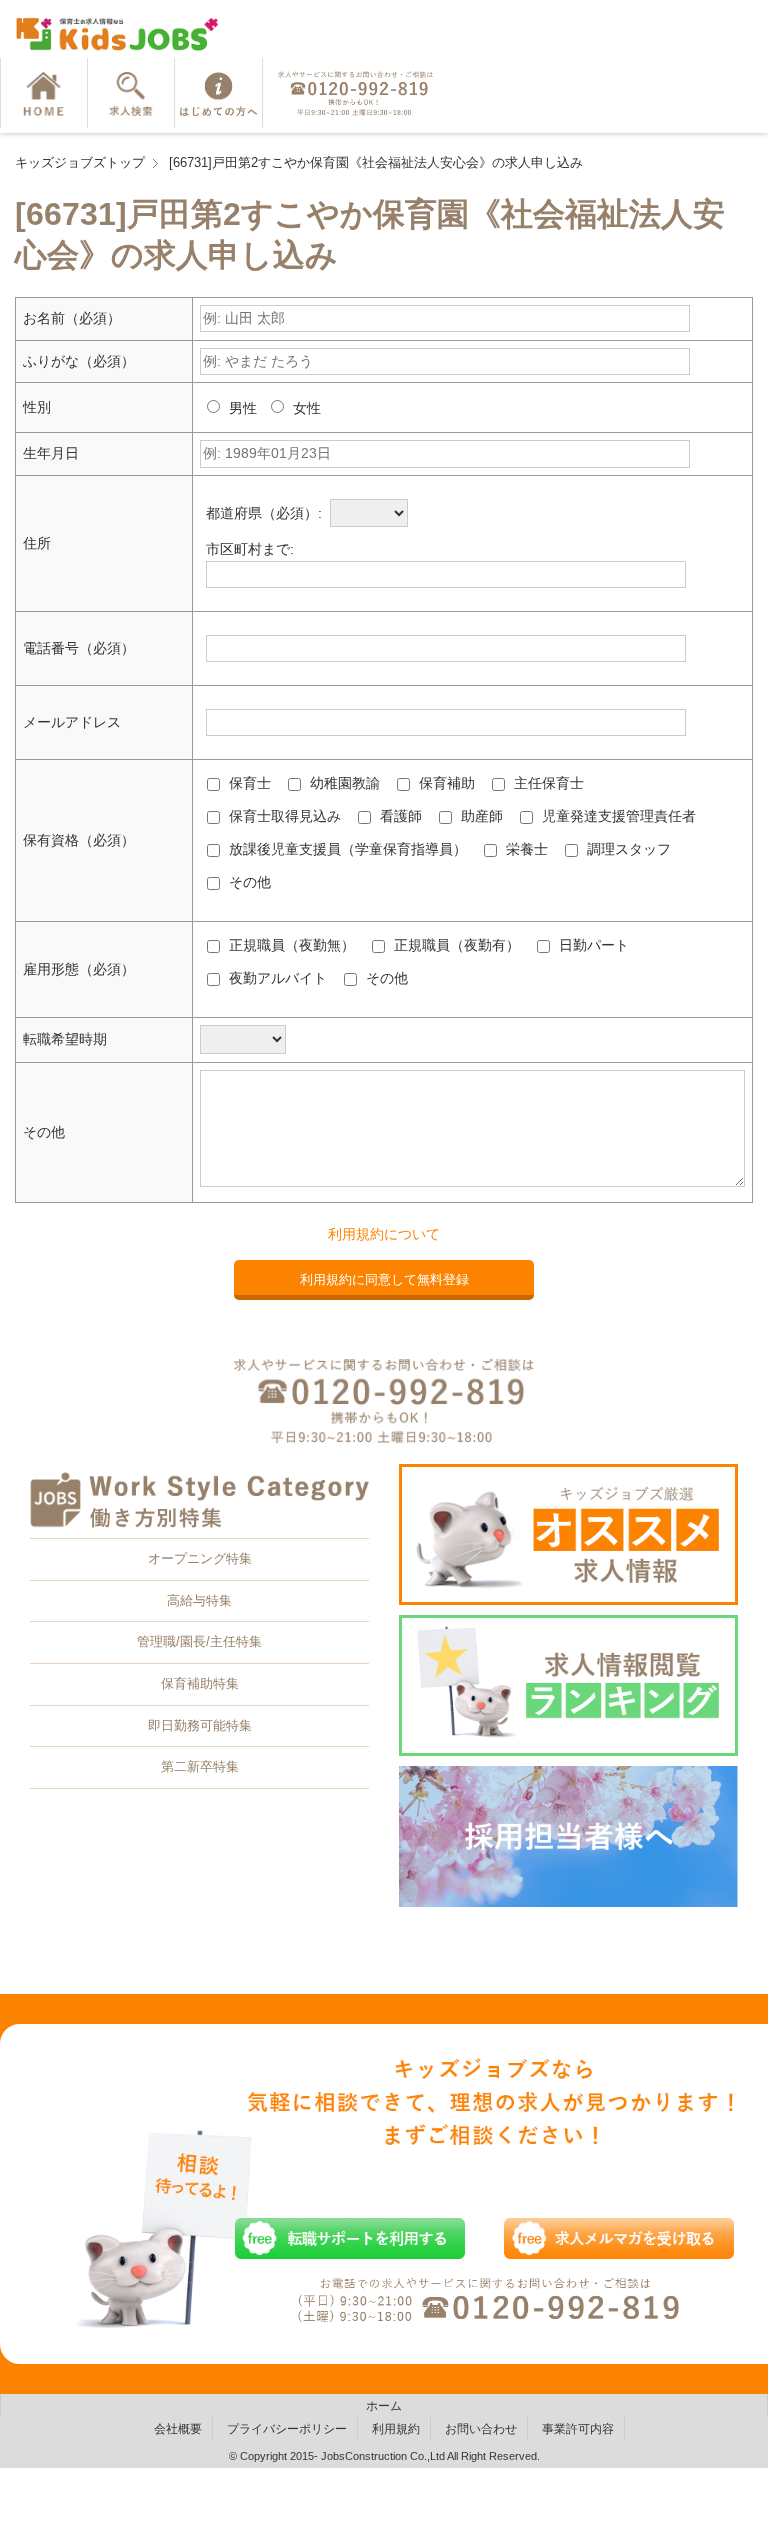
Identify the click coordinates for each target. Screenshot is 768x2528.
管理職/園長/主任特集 (199, 1641)
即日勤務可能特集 (200, 1725)
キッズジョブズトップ (80, 162)
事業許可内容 (578, 2429)
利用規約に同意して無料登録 (384, 1279)
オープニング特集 (200, 1558)
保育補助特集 (200, 1683)
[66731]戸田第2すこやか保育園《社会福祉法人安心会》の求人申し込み (376, 162)
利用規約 (396, 2429)
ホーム (384, 2406)
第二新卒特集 (200, 1766)
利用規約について (384, 1234)
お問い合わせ (481, 2429)
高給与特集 (199, 1600)
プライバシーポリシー (287, 2429)
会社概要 (178, 2429)
